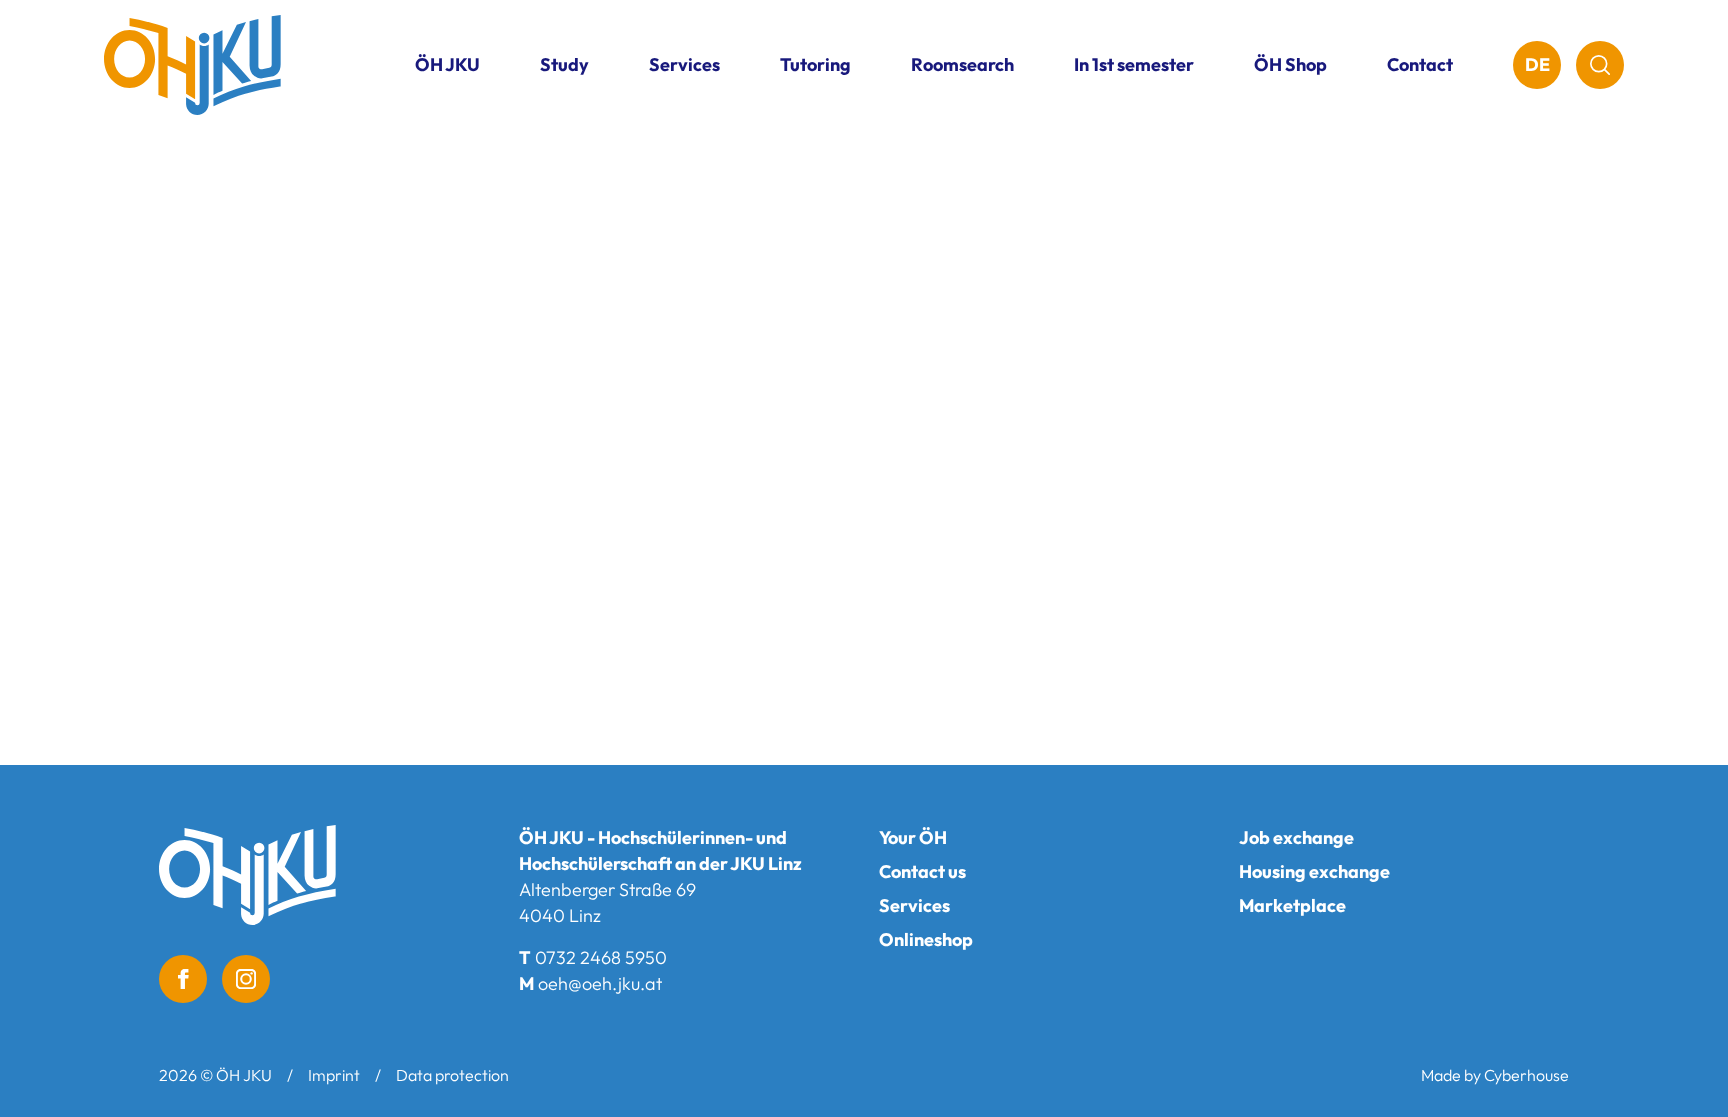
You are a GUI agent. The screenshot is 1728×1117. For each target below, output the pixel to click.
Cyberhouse (1526, 1075)
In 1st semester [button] (1134, 64)
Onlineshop (926, 939)
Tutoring (815, 64)
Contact (1420, 64)
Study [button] (564, 64)
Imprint (334, 1075)
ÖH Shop (1290, 64)
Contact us (922, 871)
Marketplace (1292, 905)
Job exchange (1296, 837)
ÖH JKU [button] (447, 64)
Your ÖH (913, 837)
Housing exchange (1314, 871)
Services (914, 905)
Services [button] (684, 64)
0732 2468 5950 (601, 957)
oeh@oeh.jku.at (600, 983)
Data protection (452, 1075)
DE (1537, 64)
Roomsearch (962, 64)
